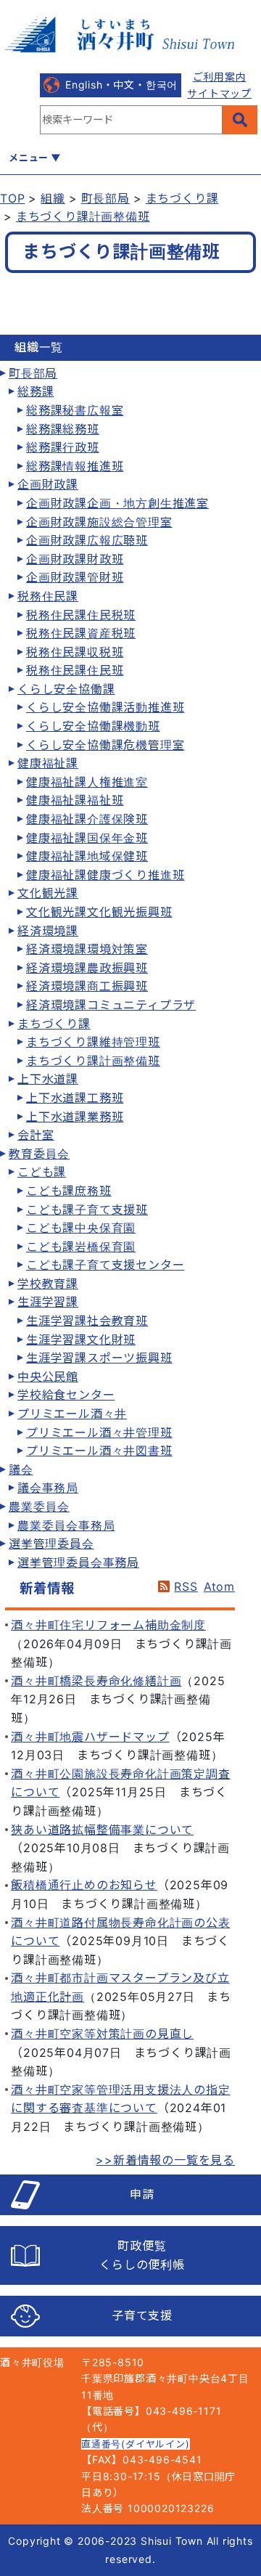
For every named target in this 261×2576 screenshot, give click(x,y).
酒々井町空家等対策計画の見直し (102, 2034)
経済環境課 (48, 931)
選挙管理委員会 (51, 1544)
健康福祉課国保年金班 (87, 838)
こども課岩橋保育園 (81, 1247)
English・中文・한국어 (121, 85)
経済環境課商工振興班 (87, 986)
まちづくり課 (182, 198)
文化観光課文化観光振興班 (99, 912)
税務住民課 (48, 596)
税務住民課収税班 (75, 652)
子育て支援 (142, 2315)
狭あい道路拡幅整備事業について (102, 1830)
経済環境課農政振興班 (87, 968)
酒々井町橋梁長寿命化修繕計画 (96, 1681)
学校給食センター (66, 1395)
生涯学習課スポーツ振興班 (99, 1358)
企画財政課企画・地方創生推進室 (117, 503)
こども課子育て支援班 (87, 1210)
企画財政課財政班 (75, 559)
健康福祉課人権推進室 (87, 782)
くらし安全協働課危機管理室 (105, 745)
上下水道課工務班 (75, 1098)
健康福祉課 (48, 763)
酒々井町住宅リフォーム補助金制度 (108, 1625)
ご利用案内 (220, 77)
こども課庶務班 (69, 1191)
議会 (21, 1470)
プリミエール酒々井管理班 (99, 1432)
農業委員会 (39, 1507)
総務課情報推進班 (75, 466)
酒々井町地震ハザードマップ (90, 1737)
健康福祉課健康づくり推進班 (105, 875)
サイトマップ (219, 93)
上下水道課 (48, 1079)
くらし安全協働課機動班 (93, 726)
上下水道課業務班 (75, 1117)
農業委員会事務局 (66, 1525)
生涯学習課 (48, 1302)
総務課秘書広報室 (75, 410)
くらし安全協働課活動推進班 (105, 707)
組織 (53, 198)
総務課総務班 (63, 429)
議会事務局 (48, 1488)
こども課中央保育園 (81, 1228)
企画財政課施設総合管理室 (99, 522)
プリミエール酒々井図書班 (99, 1451)
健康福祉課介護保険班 (87, 819)
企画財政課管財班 (75, 577)
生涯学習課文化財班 (81, 1340)
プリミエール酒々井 (72, 1414)
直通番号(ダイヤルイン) (136, 2444)
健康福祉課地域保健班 (87, 856)
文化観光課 (48, 893)
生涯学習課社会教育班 (87, 1321)
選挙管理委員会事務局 (78, 1562)
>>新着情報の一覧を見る (165, 2160)
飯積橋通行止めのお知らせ (84, 1885)
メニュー (29, 158)
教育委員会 (39, 1154)
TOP (12, 198)
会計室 (36, 1135)
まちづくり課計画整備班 (83, 216)
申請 (142, 2194)
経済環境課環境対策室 (87, 949)
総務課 (36, 391)
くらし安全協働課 (66, 689)
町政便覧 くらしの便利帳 (142, 2255)
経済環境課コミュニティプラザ (111, 1005)
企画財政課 (48, 484)
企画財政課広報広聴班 (87, 540)
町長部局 (105, 198)
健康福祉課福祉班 (75, 800)
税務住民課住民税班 (81, 615)
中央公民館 (48, 1377)
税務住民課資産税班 (81, 633)
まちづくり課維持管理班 (93, 1042)
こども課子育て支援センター (105, 1265)
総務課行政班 (63, 447)
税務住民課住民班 (75, 670)
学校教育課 (48, 1284)
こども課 (42, 1172)
